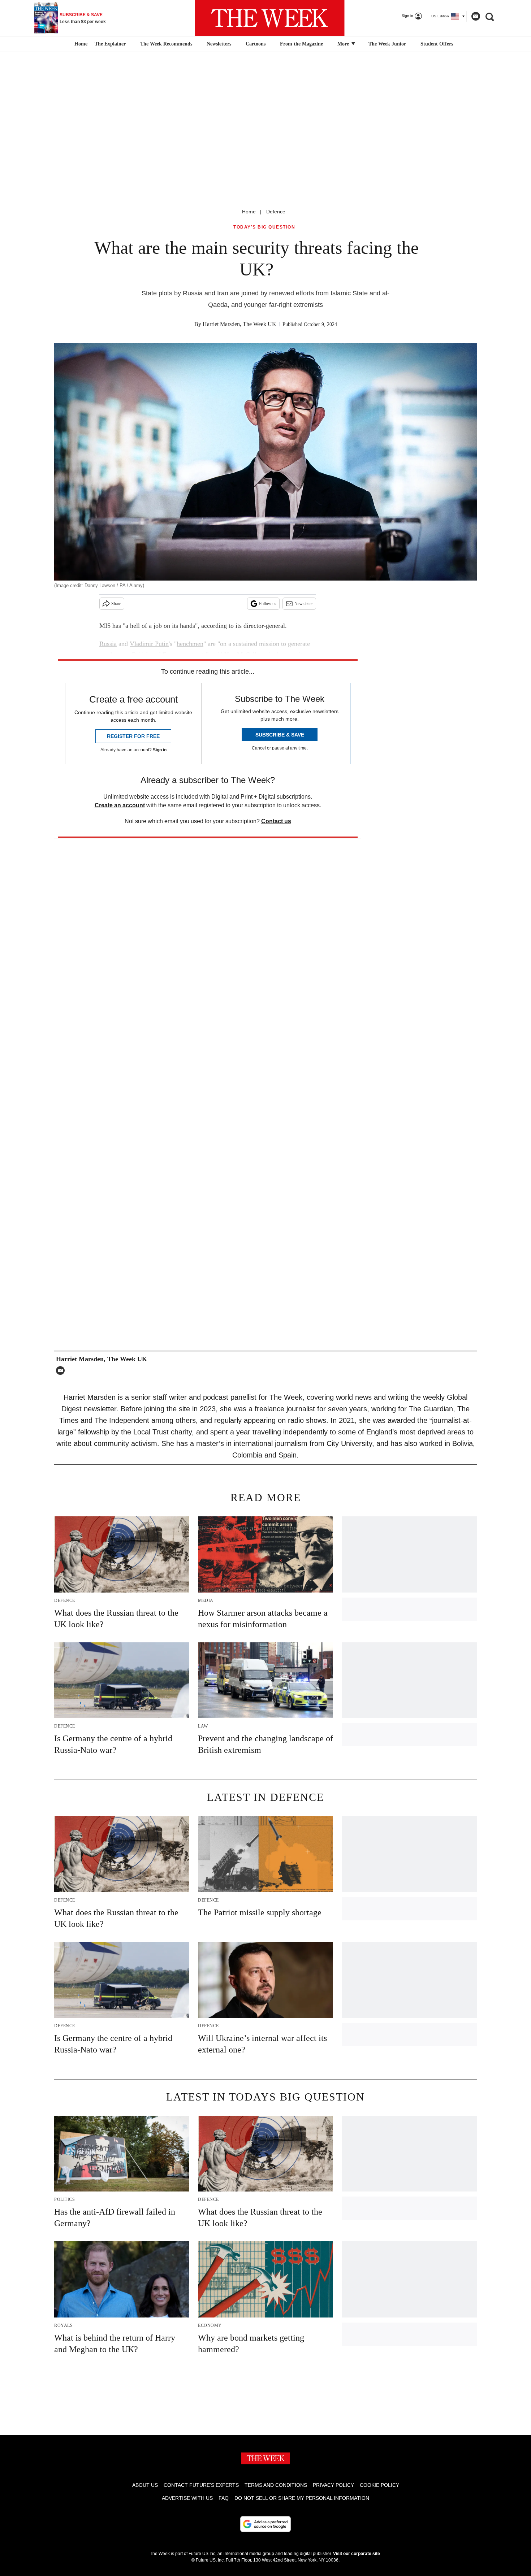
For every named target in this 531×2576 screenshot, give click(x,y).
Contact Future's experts (201, 2485)
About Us (145, 2485)
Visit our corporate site (357, 2554)
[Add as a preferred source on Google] (265, 2524)
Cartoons (256, 44)
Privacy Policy (333, 2485)
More (344, 44)
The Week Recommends (166, 44)
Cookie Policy (379, 2485)
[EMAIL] (62, 1370)
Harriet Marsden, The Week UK (239, 324)
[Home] (80, 44)
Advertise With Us (187, 2498)
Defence (276, 212)
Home (249, 212)
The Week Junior (387, 44)
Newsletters (219, 44)
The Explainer (110, 44)
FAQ (224, 2498)
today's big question (264, 227)
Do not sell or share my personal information (302, 2498)
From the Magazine (301, 44)
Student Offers (437, 44)
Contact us (276, 821)
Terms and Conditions (276, 2485)
